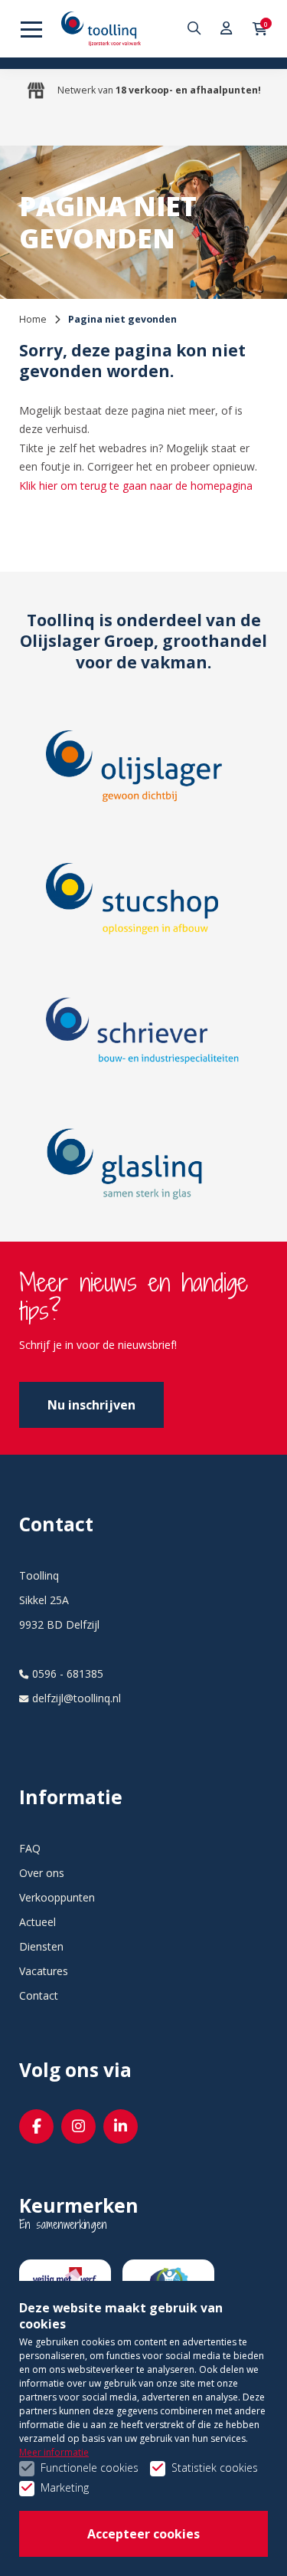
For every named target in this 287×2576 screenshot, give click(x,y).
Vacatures (44, 1971)
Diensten (41, 1946)
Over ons (42, 1873)
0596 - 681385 (68, 1674)
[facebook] (36, 2126)
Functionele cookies (90, 2468)
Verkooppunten (57, 1897)
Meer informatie (54, 2452)
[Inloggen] (227, 29)
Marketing (65, 2487)
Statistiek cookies (215, 2468)
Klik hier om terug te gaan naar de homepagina (136, 486)
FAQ (30, 1848)
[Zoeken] (196, 29)
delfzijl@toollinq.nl (77, 1698)
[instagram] (78, 2126)
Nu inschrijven (91, 1405)
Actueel (38, 1922)
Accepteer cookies (143, 2534)
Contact (39, 1995)
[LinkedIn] (121, 2126)
